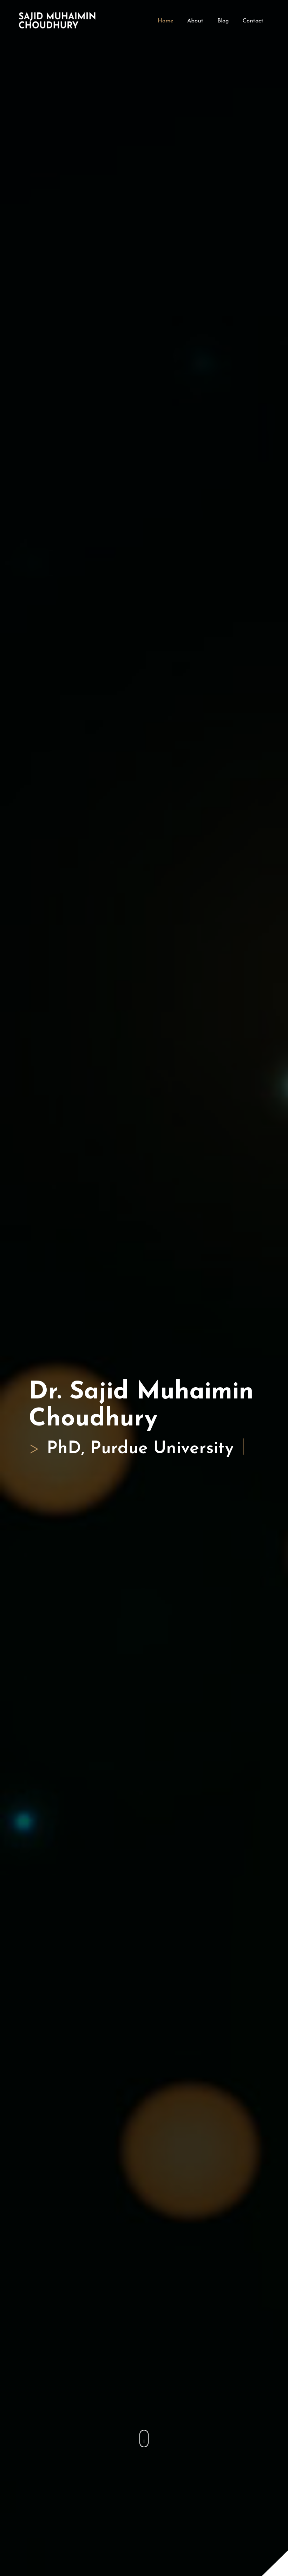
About (195, 21)
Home (165, 21)
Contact (253, 21)
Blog (223, 21)
